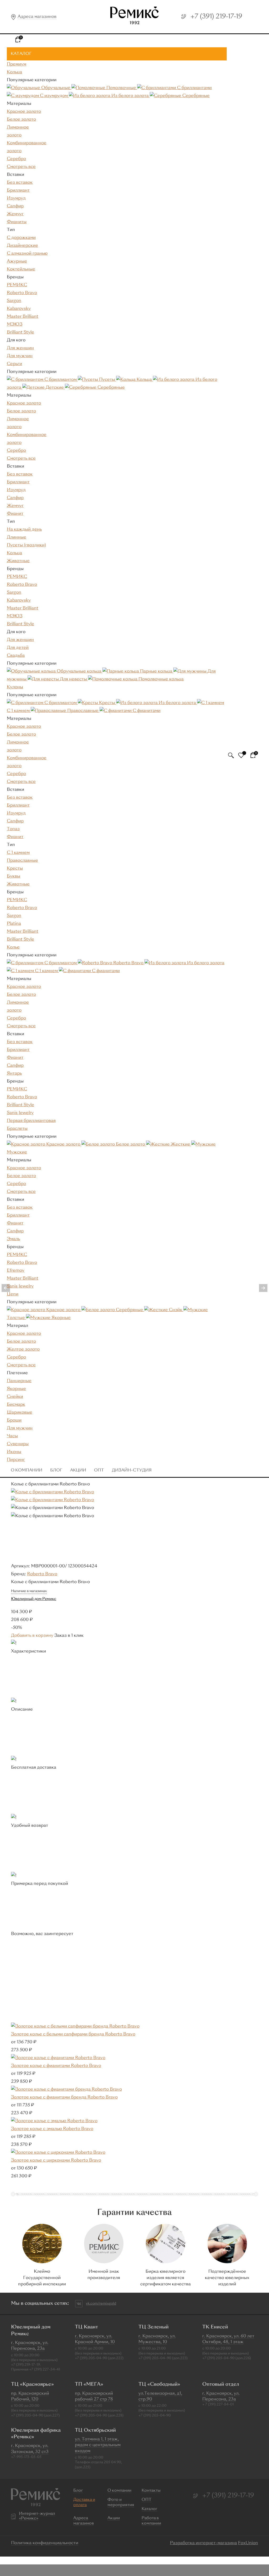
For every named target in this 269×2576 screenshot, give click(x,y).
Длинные (17, 537)
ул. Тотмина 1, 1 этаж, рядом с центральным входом (98, 2445)
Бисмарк (16, 1405)
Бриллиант (18, 191)
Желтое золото (23, 1349)
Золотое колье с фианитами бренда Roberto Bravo (64, 2097)
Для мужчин (20, 356)
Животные (18, 561)
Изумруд (16, 198)
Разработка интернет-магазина (203, 2543)
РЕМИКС (17, 285)
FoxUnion (248, 2543)
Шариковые (20, 1413)
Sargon (14, 301)
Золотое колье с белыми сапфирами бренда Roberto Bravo (73, 2034)
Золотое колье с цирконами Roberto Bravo (56, 2161)
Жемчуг (15, 214)
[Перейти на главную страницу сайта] (134, 17)
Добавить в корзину (32, 1636)
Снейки (15, 1397)
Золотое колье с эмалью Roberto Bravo (52, 2129)
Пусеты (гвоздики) (26, 545)
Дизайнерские (22, 246)
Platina (14, 924)
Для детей (18, 648)
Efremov (16, 1271)
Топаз (13, 829)
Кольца (14, 553)
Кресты (15, 869)
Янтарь (14, 1074)
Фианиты (17, 222)
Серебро (16, 159)
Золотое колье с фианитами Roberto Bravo (56, 2066)
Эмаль (13, 1239)
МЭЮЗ (15, 325)
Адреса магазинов (37, 17)
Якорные (16, 1389)
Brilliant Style (20, 332)
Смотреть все (21, 167)
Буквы (14, 876)
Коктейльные (21, 269)
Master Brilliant (23, 317)
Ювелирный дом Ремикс (34, 1599)
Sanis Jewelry (20, 1113)
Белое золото (21, 120)
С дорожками (21, 238)
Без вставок (20, 183)
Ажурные (17, 261)
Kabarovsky (19, 309)
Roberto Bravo (22, 293)
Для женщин (20, 348)
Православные (22, 861)
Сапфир (15, 206)
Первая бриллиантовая (31, 1121)
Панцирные (19, 1381)
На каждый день (24, 530)
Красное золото (24, 112)
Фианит (15, 514)
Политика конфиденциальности (45, 2543)
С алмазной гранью (27, 254)
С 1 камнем (18, 853)
